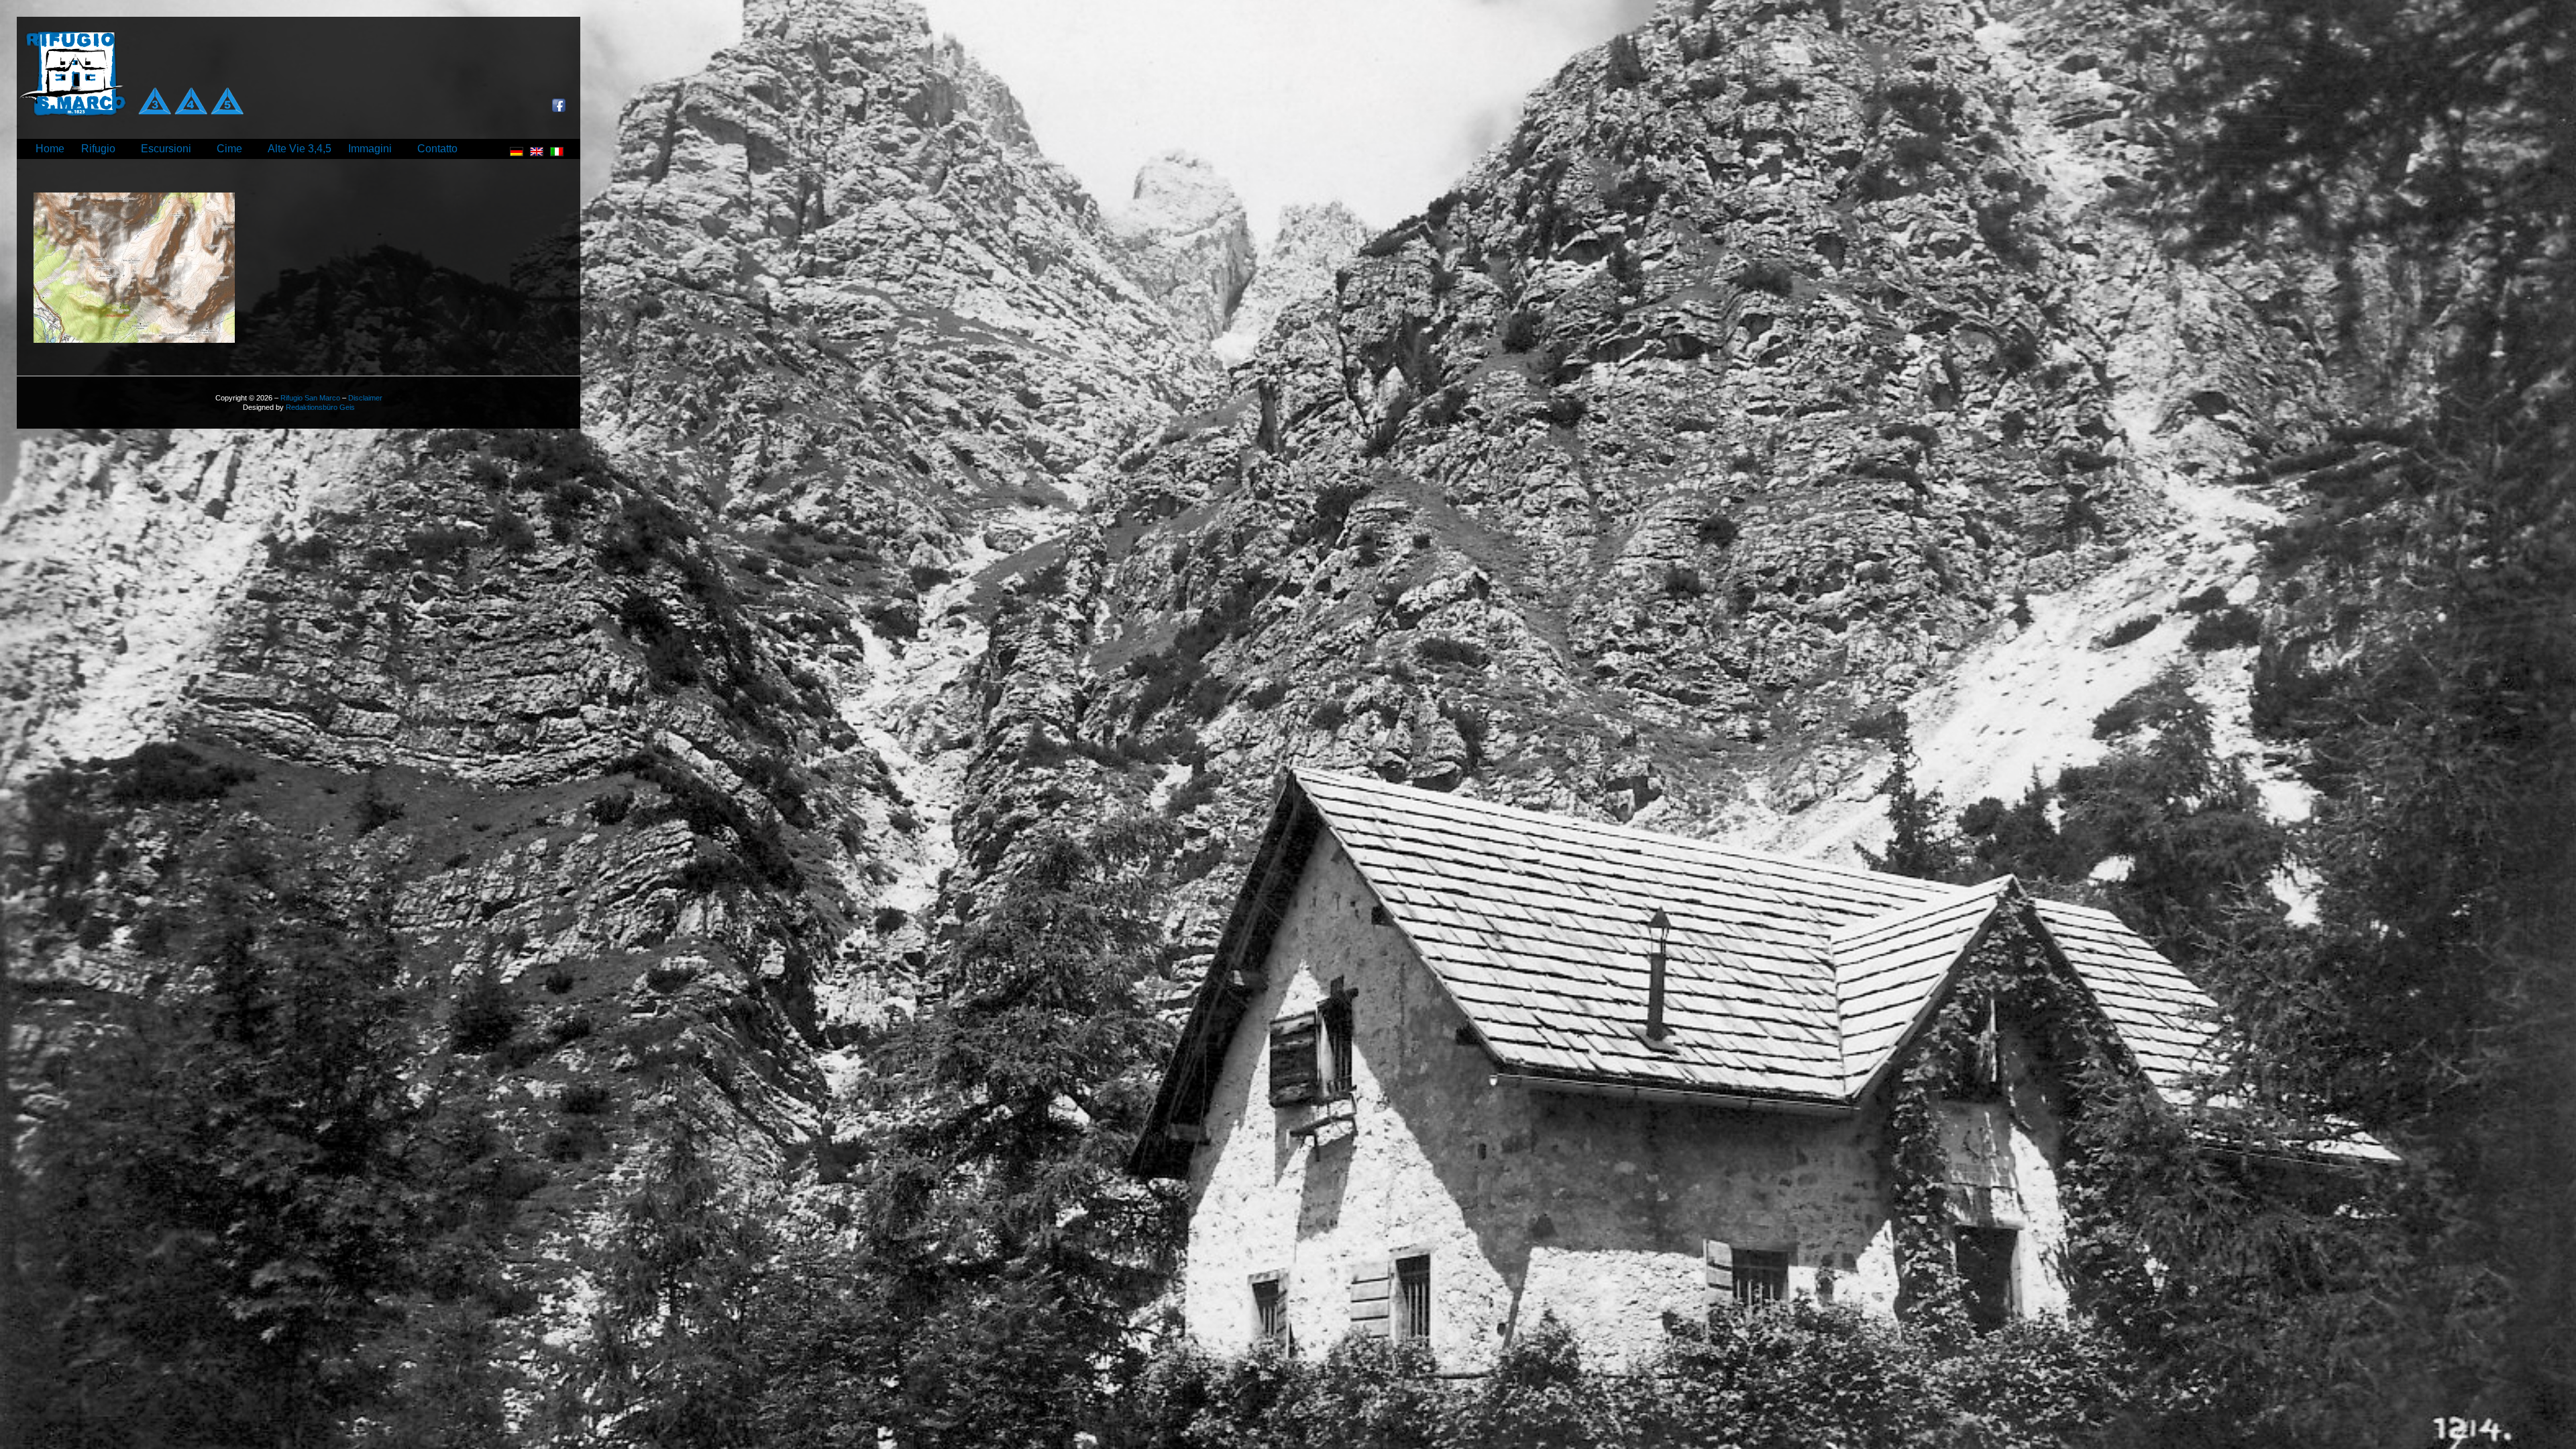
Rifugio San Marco (310, 398)
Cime (229, 149)
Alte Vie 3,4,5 (300, 149)
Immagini (370, 149)
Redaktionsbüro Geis (320, 407)
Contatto (437, 149)
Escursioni (166, 149)
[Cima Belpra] (134, 340)
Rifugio (98, 149)
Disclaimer (365, 398)
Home (50, 149)
